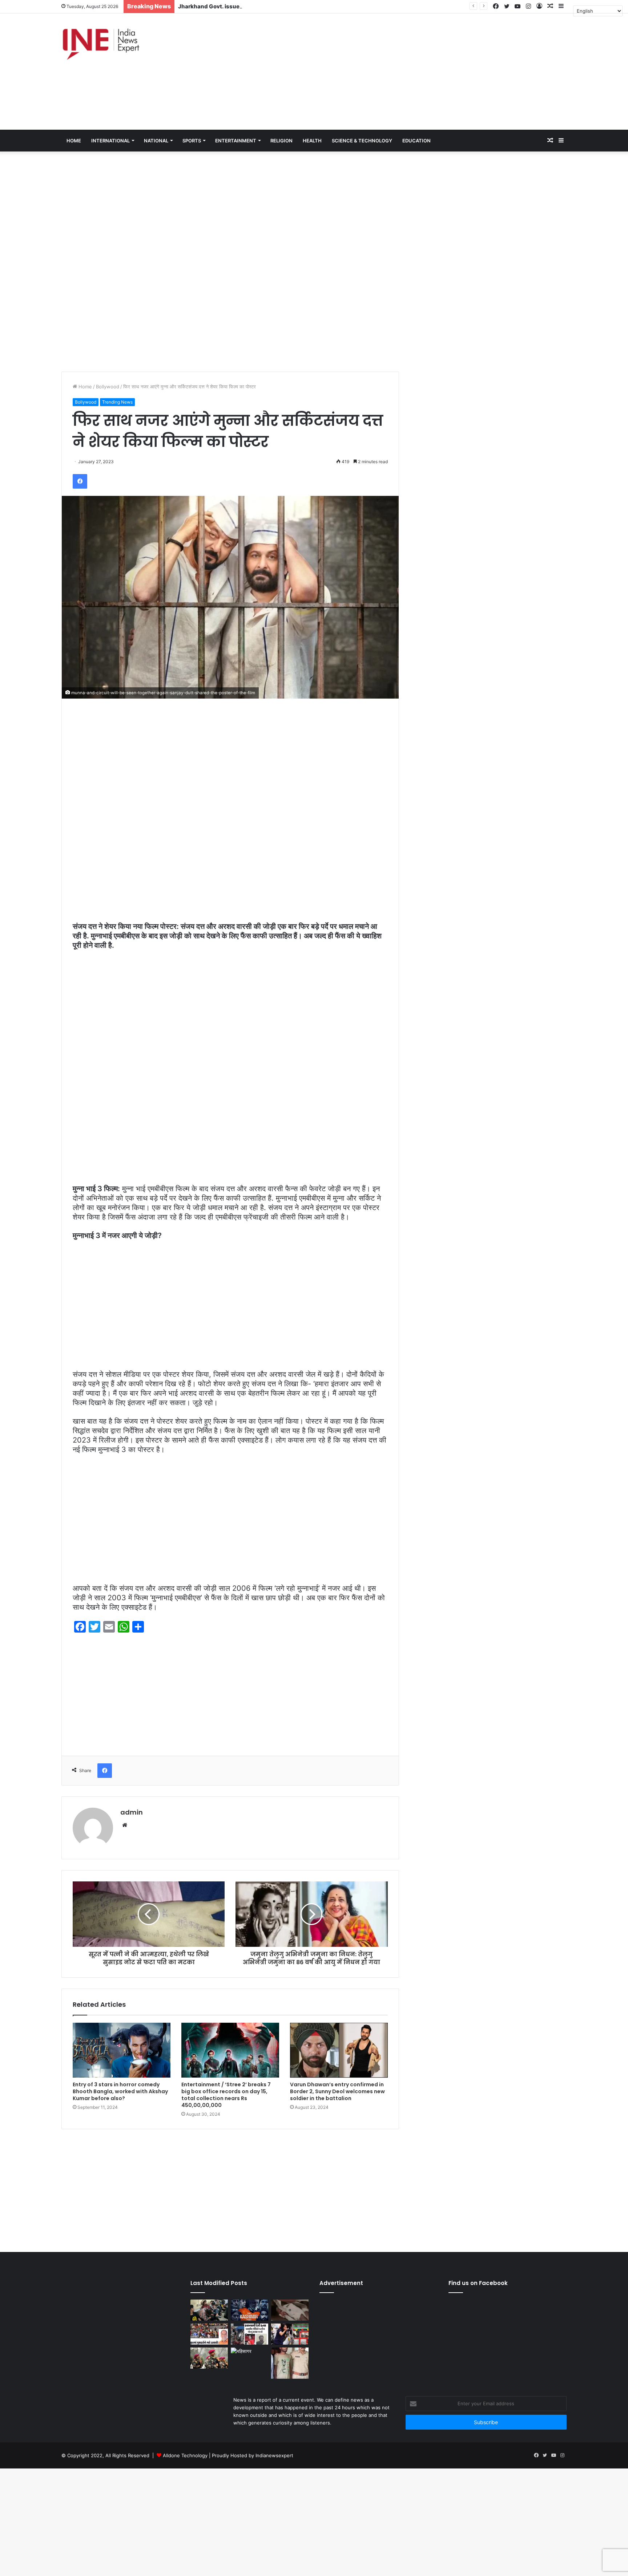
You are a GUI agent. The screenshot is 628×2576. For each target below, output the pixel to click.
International (110, 141)
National (156, 141)
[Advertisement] (400, 72)
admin (132, 1812)
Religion (281, 141)
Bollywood (108, 387)
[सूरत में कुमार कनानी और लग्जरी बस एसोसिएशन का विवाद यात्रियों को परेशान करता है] (209, 2334)
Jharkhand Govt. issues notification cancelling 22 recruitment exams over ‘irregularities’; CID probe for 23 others (330, 6)
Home (84, 387)
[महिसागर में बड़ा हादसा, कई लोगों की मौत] (249, 2358)
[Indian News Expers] (101, 44)
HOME (74, 141)
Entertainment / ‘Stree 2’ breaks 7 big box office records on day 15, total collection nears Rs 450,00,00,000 (226, 2095)
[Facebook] (80, 481)
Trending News (117, 402)
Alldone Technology (185, 2455)
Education (416, 141)
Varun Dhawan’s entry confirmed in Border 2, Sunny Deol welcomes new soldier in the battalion (337, 2091)
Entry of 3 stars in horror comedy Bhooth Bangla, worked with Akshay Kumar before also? (120, 2091)
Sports (192, 141)
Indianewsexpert (274, 2455)
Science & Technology (362, 141)
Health (312, 141)
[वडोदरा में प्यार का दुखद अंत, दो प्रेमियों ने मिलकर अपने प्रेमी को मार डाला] (290, 2363)
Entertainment (236, 141)
